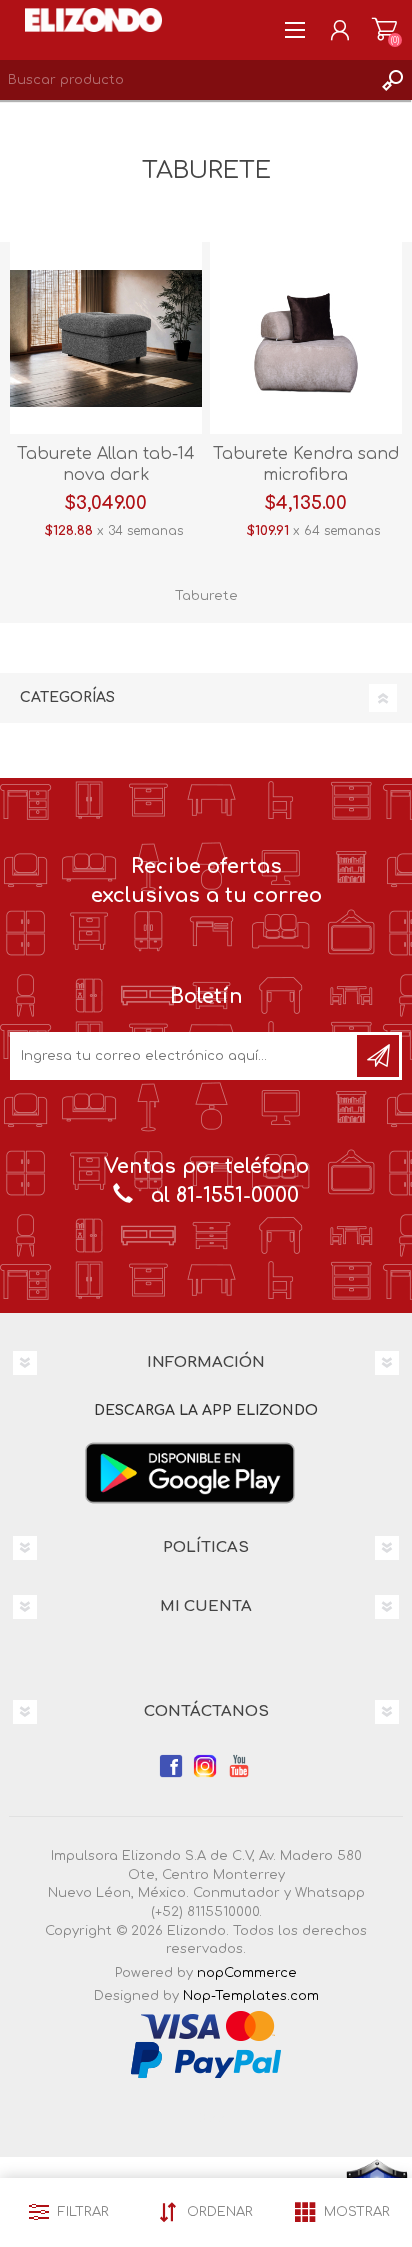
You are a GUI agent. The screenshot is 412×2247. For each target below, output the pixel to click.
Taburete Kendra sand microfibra (306, 464)
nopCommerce (247, 1973)
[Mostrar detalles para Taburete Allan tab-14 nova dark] (106, 338)
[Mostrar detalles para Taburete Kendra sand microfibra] (306, 338)
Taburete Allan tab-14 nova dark (106, 464)
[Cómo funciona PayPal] (206, 2059)
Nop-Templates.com (251, 1996)
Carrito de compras (384, 30)
